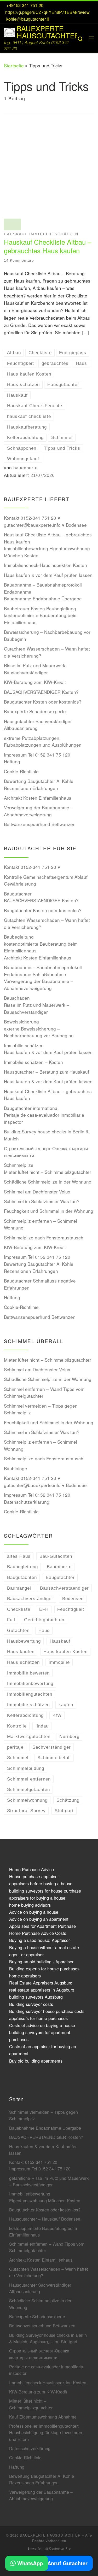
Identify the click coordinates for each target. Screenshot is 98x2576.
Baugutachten (22, 1577)
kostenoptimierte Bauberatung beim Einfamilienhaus (41, 619)
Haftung (12, 761)
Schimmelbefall (54, 1758)
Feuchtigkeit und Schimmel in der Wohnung (49, 1211)
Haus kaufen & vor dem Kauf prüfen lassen (48, 575)
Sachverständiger (52, 1747)
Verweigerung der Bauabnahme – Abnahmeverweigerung (39, 811)
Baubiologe (16, 1468)
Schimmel (18, 1758)
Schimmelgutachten (28, 1789)
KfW (57, 1715)
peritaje (15, 1747)
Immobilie (59, 1662)
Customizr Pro (60, 2548)
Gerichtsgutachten (44, 1620)
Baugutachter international (31, 1108)
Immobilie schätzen (24, 1045)
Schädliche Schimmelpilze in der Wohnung (48, 1182)
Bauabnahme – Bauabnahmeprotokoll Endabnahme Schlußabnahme (43, 971)
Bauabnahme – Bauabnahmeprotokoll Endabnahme (43, 588)
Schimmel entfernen (29, 1779)
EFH (44, 1609)
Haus (44, 1630)
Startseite (14, 65)
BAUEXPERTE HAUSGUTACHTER (50, 2535)
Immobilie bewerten (28, 1673)
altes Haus (19, 1556)
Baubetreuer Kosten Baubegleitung (40, 608)
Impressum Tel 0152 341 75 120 (37, 755)
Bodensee (73, 1599)
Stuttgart (64, 1811)
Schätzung (68, 1800)
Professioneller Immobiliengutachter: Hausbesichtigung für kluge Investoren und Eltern (46, 2432)
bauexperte (25, 468)
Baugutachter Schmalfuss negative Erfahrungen (40, 1284)
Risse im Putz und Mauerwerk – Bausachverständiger (37, 669)
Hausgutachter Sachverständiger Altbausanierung (38, 725)
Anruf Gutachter (67, 2563)
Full (11, 1620)
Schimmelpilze (19, 1165)
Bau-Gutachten (56, 1556)
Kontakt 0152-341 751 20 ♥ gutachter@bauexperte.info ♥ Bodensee (45, 521)
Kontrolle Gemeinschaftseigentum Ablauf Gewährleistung (46, 880)
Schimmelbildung (26, 1768)
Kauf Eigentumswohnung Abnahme (43, 2417)
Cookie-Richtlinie (21, 771)
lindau (42, 1726)
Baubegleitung (19, 937)
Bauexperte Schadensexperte (35, 711)
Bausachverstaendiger (64, 1588)
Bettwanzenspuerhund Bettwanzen (40, 824)
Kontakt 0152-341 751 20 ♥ (32, 867)
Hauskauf (60, 1641)
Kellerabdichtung (25, 1715)
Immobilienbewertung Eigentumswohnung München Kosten (47, 552)
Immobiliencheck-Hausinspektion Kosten (45, 565)
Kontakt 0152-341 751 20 (33, 2162)
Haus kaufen (21, 1652)
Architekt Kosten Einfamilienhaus (38, 798)
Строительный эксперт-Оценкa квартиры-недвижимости (47, 1152)
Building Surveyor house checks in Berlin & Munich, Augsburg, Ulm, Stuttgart (48, 2338)
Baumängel (19, 1588)
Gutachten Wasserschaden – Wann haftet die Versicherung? (47, 652)
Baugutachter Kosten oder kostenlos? (43, 702)
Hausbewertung (24, 1641)
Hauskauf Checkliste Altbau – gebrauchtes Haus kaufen (48, 246)
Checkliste (19, 1609)
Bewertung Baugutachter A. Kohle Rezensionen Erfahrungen (39, 784)
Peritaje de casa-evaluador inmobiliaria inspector (44, 1118)
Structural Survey (26, 1811)
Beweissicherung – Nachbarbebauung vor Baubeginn (47, 635)
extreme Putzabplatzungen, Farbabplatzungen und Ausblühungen (43, 741)
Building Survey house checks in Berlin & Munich (46, 1135)
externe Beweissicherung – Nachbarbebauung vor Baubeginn (39, 1032)
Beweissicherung (21, 1021)
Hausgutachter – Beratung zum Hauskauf (47, 1072)
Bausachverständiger (30, 1599)
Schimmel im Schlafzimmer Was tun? (42, 1201)
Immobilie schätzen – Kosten (33, 1062)
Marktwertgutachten (29, 1736)
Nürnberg (69, 1736)
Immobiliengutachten (30, 1694)
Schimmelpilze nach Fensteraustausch (44, 1237)
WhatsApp (29, 2563)
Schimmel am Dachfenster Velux (37, 1192)
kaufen (66, 1705)
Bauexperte (59, 1567)
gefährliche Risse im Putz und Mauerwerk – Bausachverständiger (49, 2181)
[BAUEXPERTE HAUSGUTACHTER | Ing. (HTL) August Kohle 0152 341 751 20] (9, 31)
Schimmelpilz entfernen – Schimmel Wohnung (41, 1224)
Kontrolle (17, 1726)
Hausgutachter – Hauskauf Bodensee (45, 2219)
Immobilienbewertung (30, 1683)
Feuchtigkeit (71, 1609)
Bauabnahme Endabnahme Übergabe (43, 598)
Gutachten (18, 1630)
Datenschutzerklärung (27, 1502)
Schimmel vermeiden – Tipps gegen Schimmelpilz (41, 1409)
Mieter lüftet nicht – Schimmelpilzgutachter (48, 1172)
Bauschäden (17, 998)
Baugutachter (18, 894)
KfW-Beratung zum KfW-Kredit (35, 682)
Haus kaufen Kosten (65, 1652)
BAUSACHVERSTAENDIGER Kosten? (41, 692)
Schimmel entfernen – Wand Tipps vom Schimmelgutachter (44, 1392)
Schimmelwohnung (27, 1800)
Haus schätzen (23, 1662)
